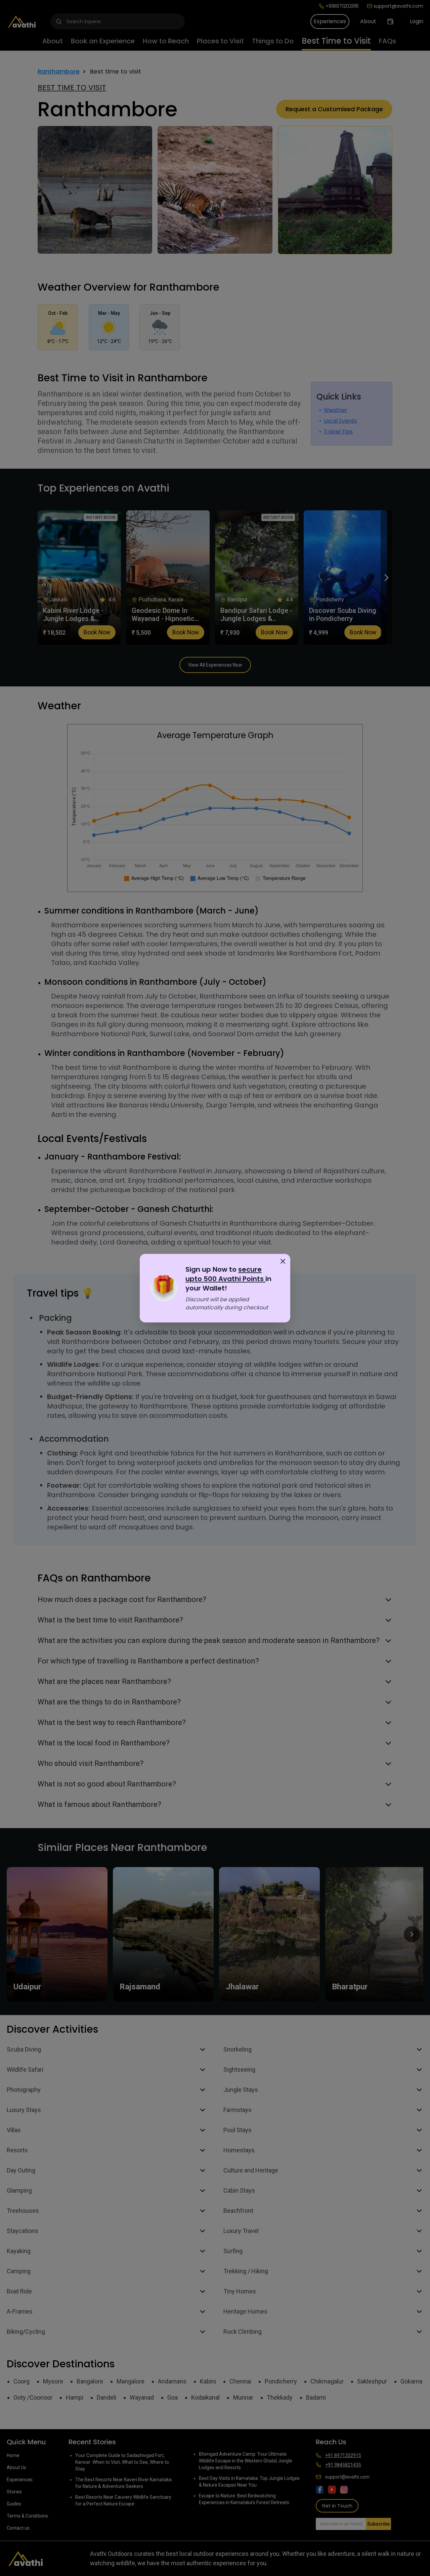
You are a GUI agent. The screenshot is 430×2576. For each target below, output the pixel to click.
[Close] (283, 1261)
